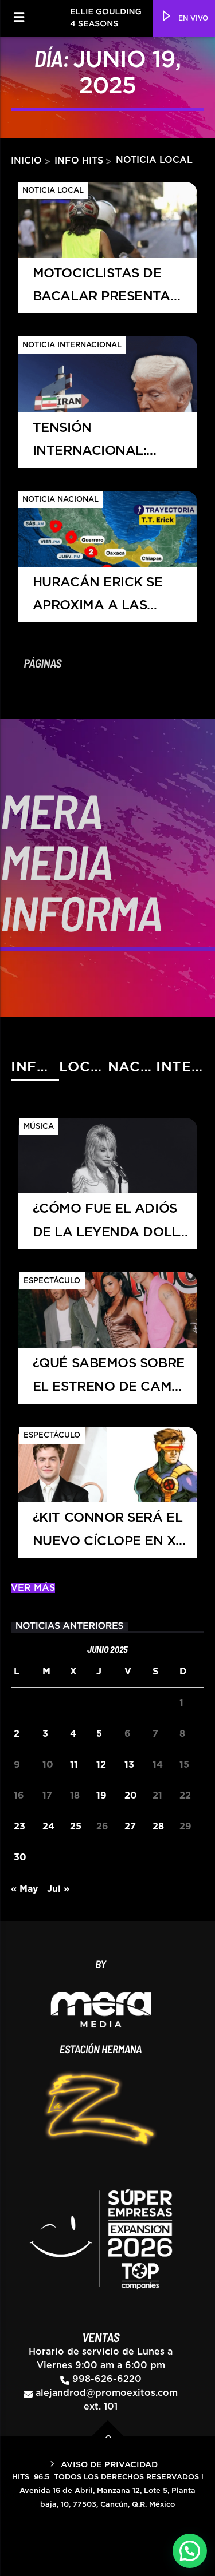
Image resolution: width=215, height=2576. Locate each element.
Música (39, 1127)
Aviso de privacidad (109, 2465)
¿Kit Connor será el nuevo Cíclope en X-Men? (108, 1535)
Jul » (58, 1889)
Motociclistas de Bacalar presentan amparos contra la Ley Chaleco (107, 290)
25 (76, 1827)
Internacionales (180, 1067)
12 (101, 1765)
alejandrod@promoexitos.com (107, 2393)
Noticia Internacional (72, 345)
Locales (83, 1067)
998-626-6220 (107, 2379)
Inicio (26, 160)
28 (158, 1827)
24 (48, 1827)
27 (130, 1827)
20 (131, 1796)
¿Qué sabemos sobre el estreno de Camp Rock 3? (109, 1380)
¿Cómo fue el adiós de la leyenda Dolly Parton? (110, 1226)
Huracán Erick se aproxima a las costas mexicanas (101, 599)
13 (129, 1765)
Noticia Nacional (60, 500)
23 (19, 1827)
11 (74, 1765)
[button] (190, 2551)
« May (25, 1889)
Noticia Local (53, 191)
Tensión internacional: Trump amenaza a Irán (99, 445)
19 (101, 1796)
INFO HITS (80, 160)
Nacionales (132, 1067)
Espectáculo (52, 1281)
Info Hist (35, 1067)
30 (20, 1857)
